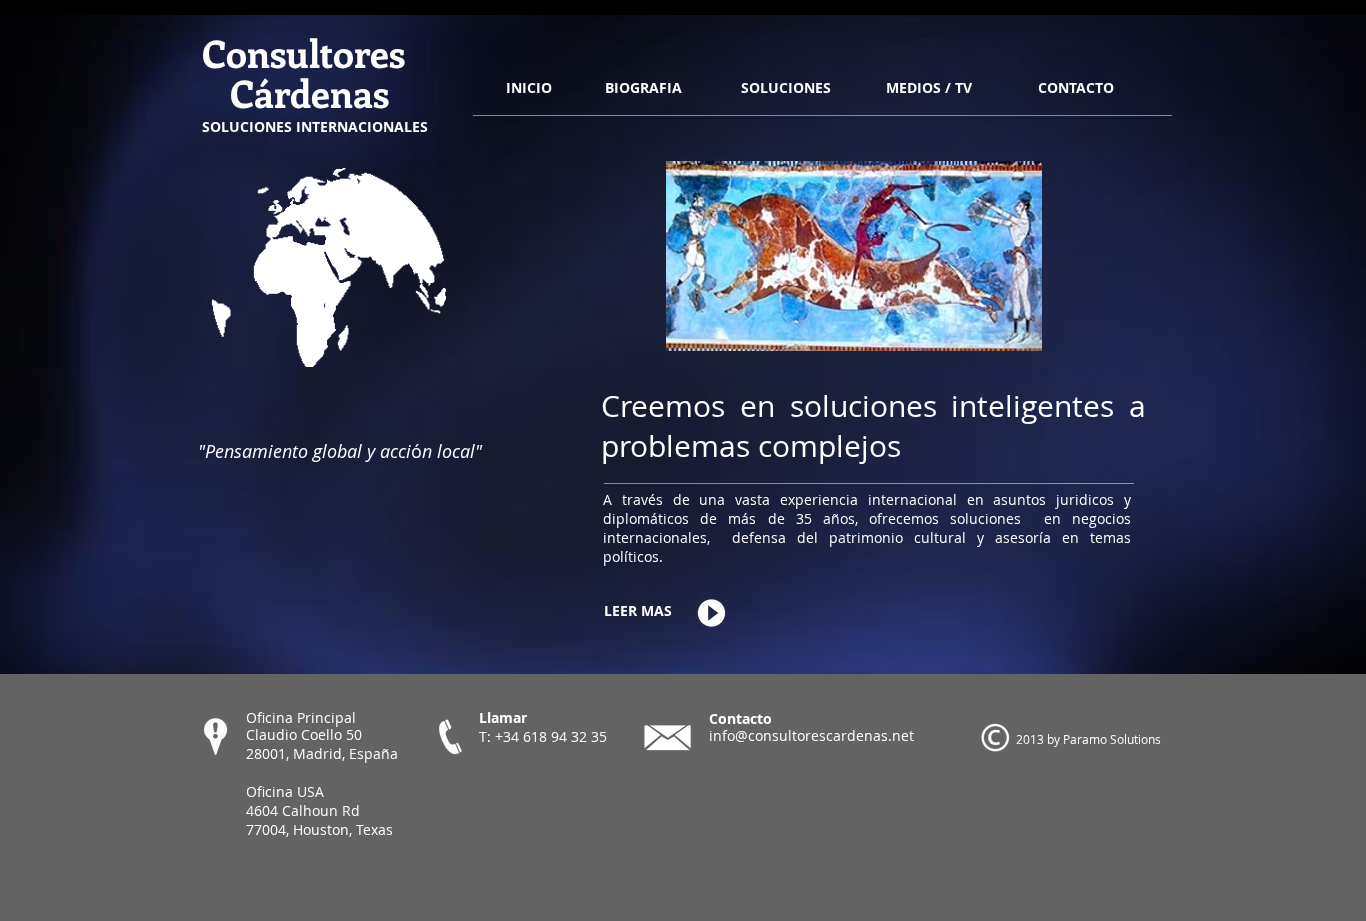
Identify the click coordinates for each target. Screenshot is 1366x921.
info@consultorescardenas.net (811, 735)
